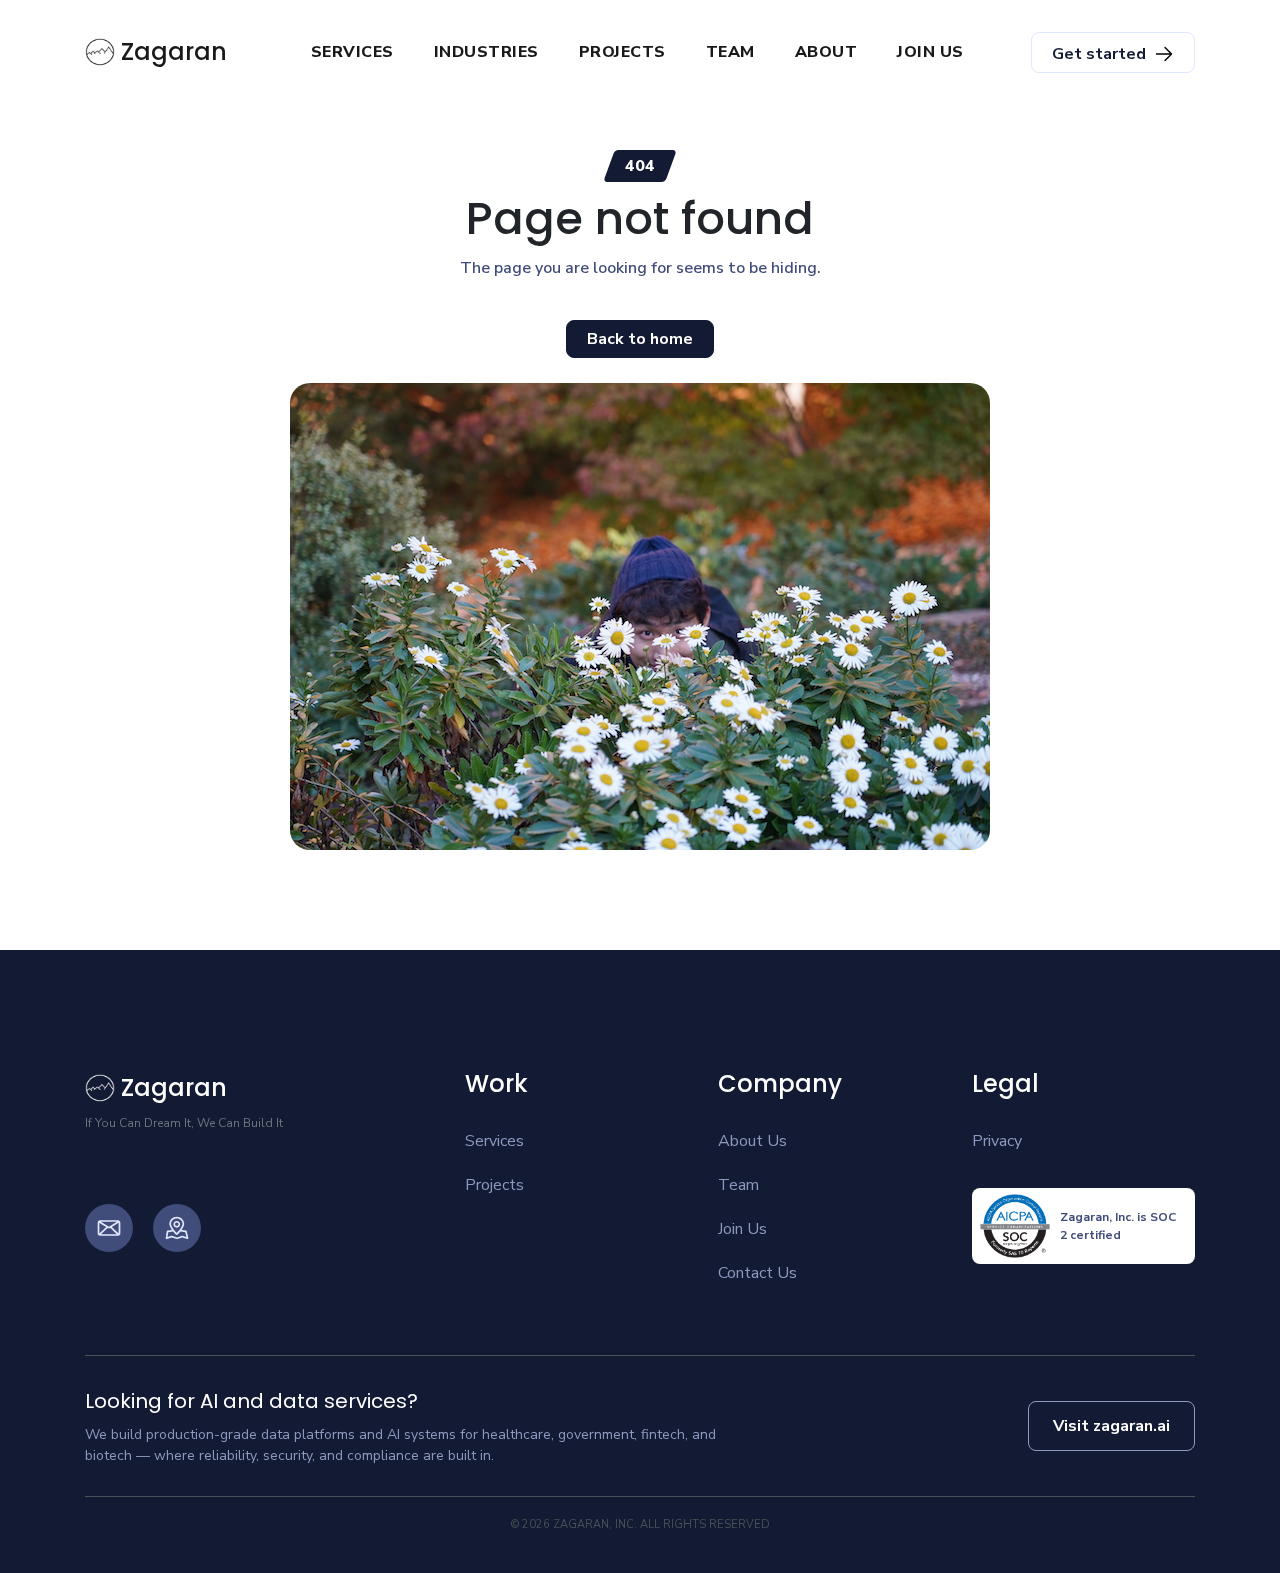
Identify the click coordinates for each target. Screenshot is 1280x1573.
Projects (494, 1185)
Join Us (742, 1229)
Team (738, 1185)
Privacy (997, 1141)
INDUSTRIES (486, 52)
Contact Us (757, 1273)
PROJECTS (622, 52)
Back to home (640, 339)
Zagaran (174, 51)
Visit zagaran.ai (1111, 1426)
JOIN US (930, 52)
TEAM (730, 52)
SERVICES (352, 52)
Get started (1099, 54)
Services (494, 1141)
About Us (752, 1141)
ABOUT (826, 52)
